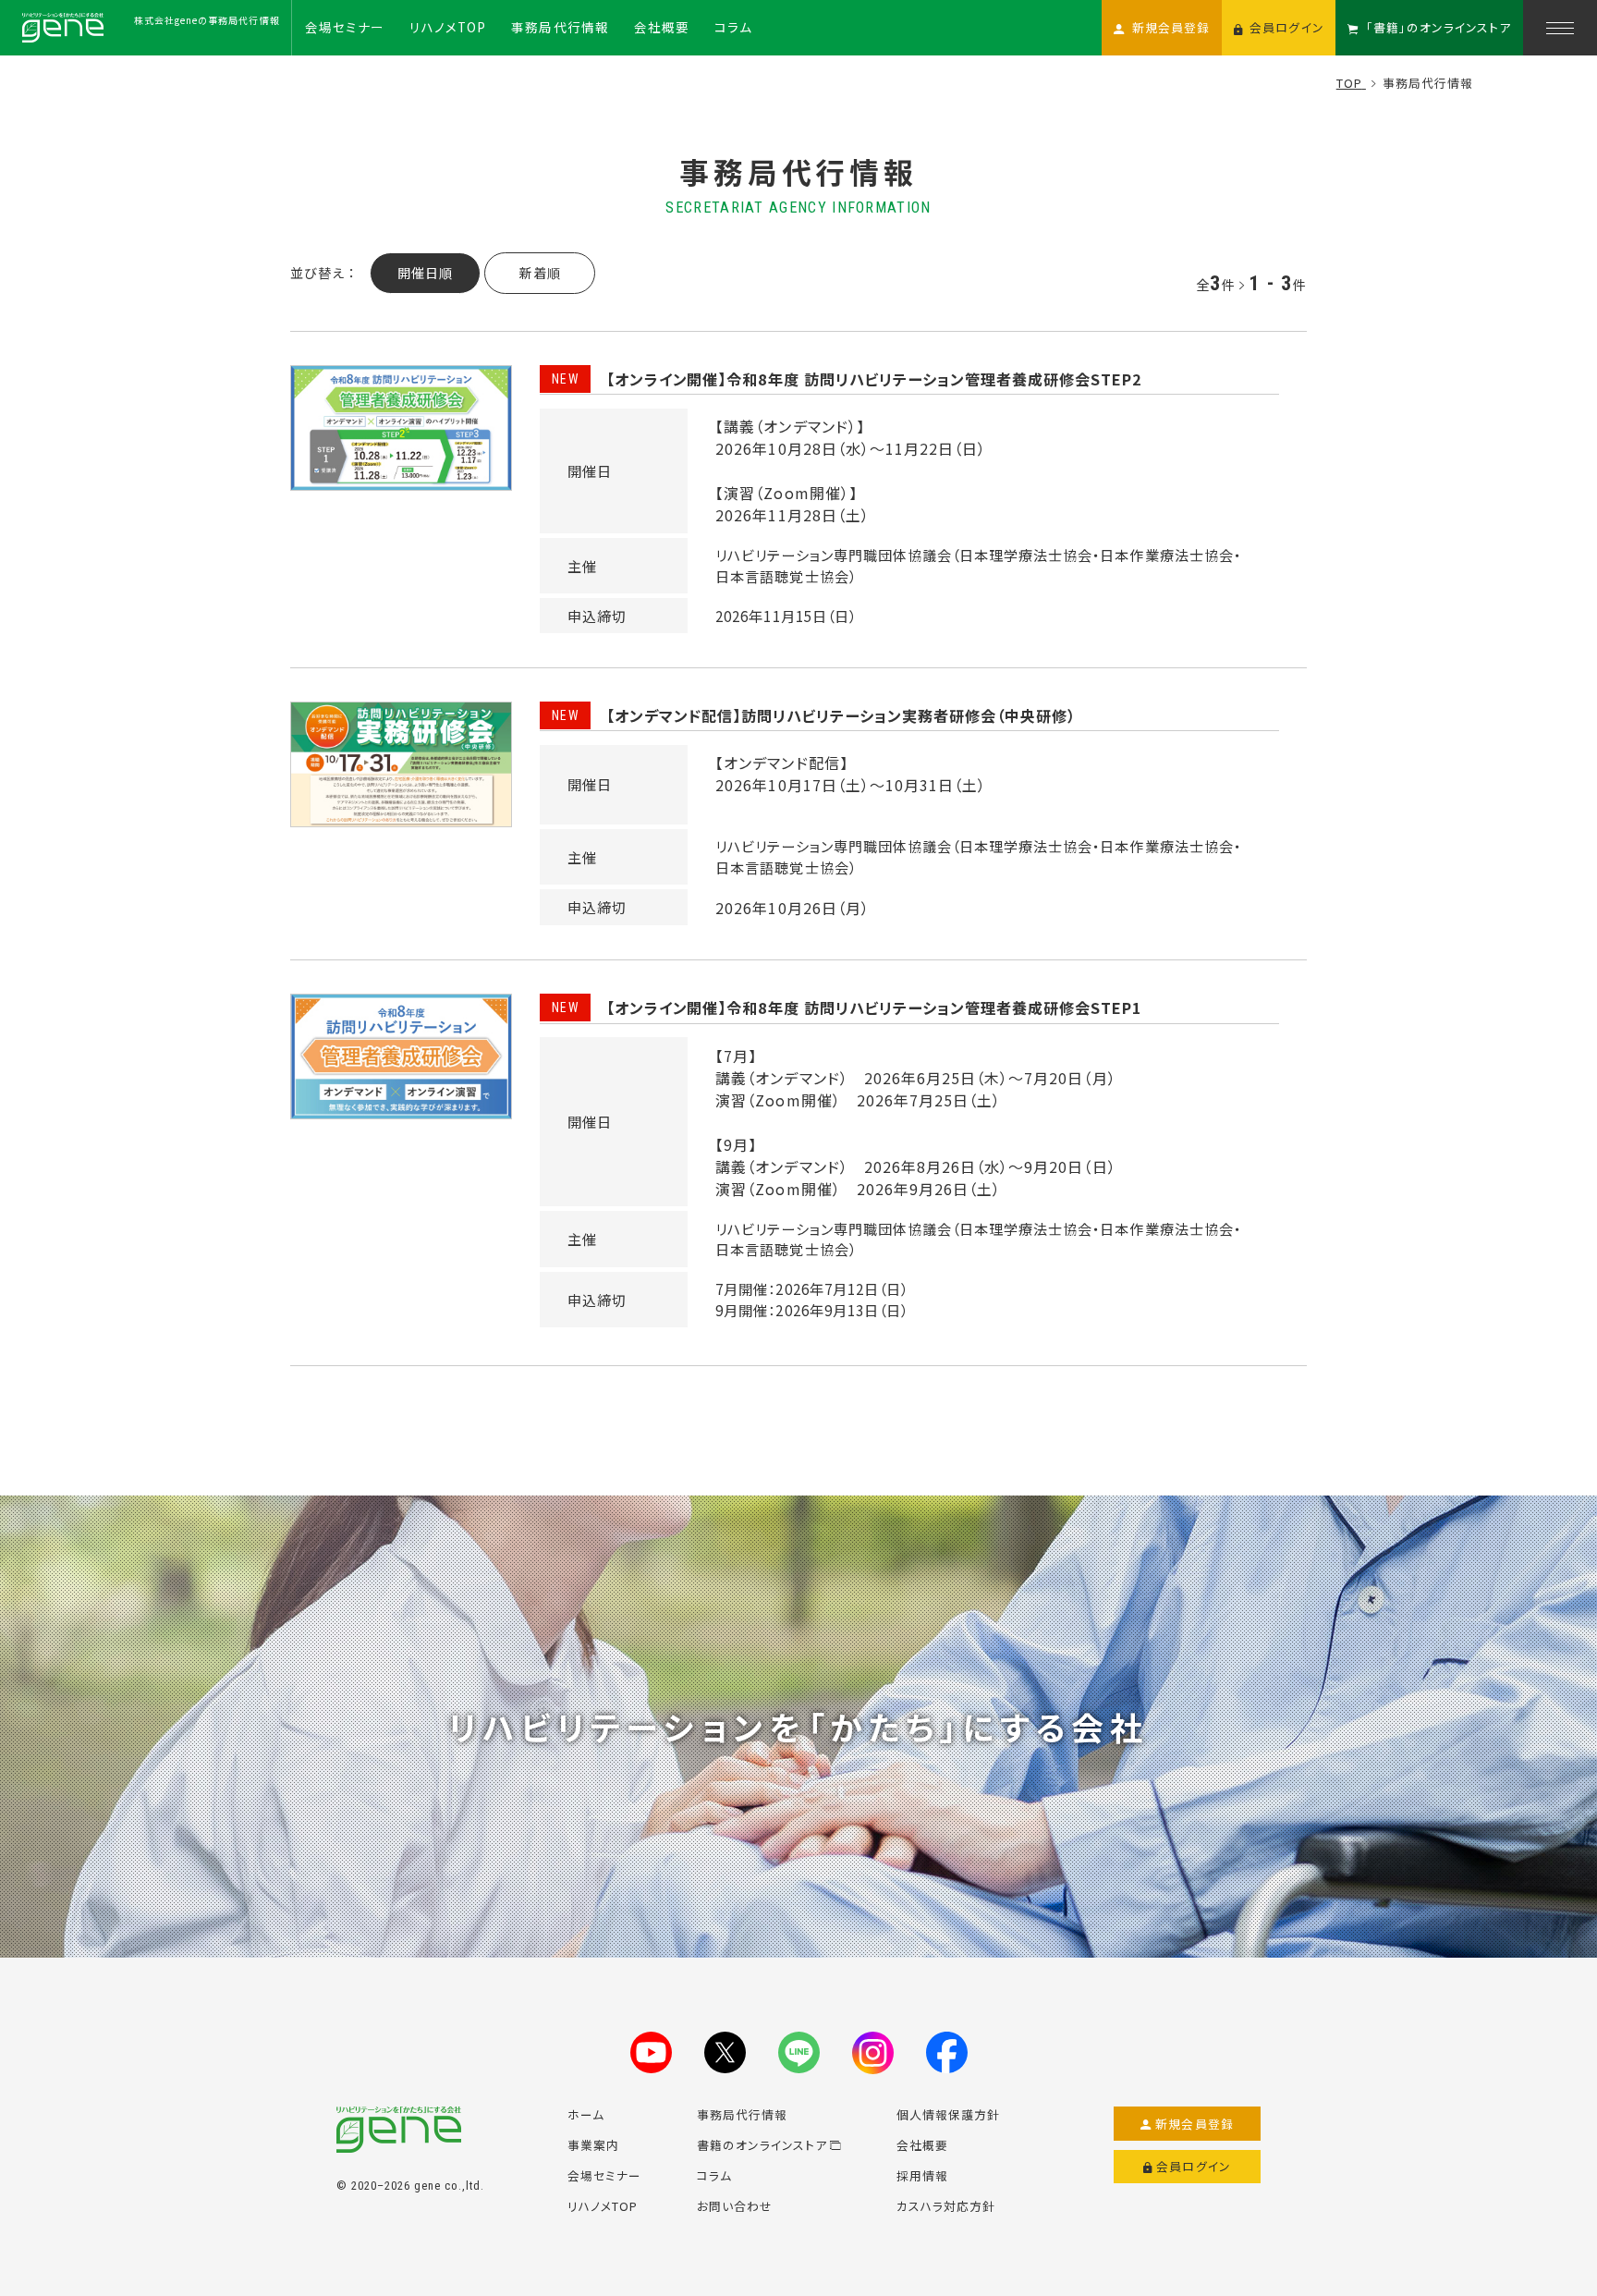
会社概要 (922, 2145)
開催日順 (425, 273)
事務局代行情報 (742, 2114)
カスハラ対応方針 (946, 2206)
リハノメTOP (603, 2206)
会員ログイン (1194, 2166)
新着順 (540, 273)
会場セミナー (604, 2175)
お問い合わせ (735, 2206)
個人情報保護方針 (948, 2114)
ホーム (586, 2114)
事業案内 (593, 2145)
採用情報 (922, 2175)
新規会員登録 (1195, 2124)
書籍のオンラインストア (762, 2145)
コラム (714, 2175)
